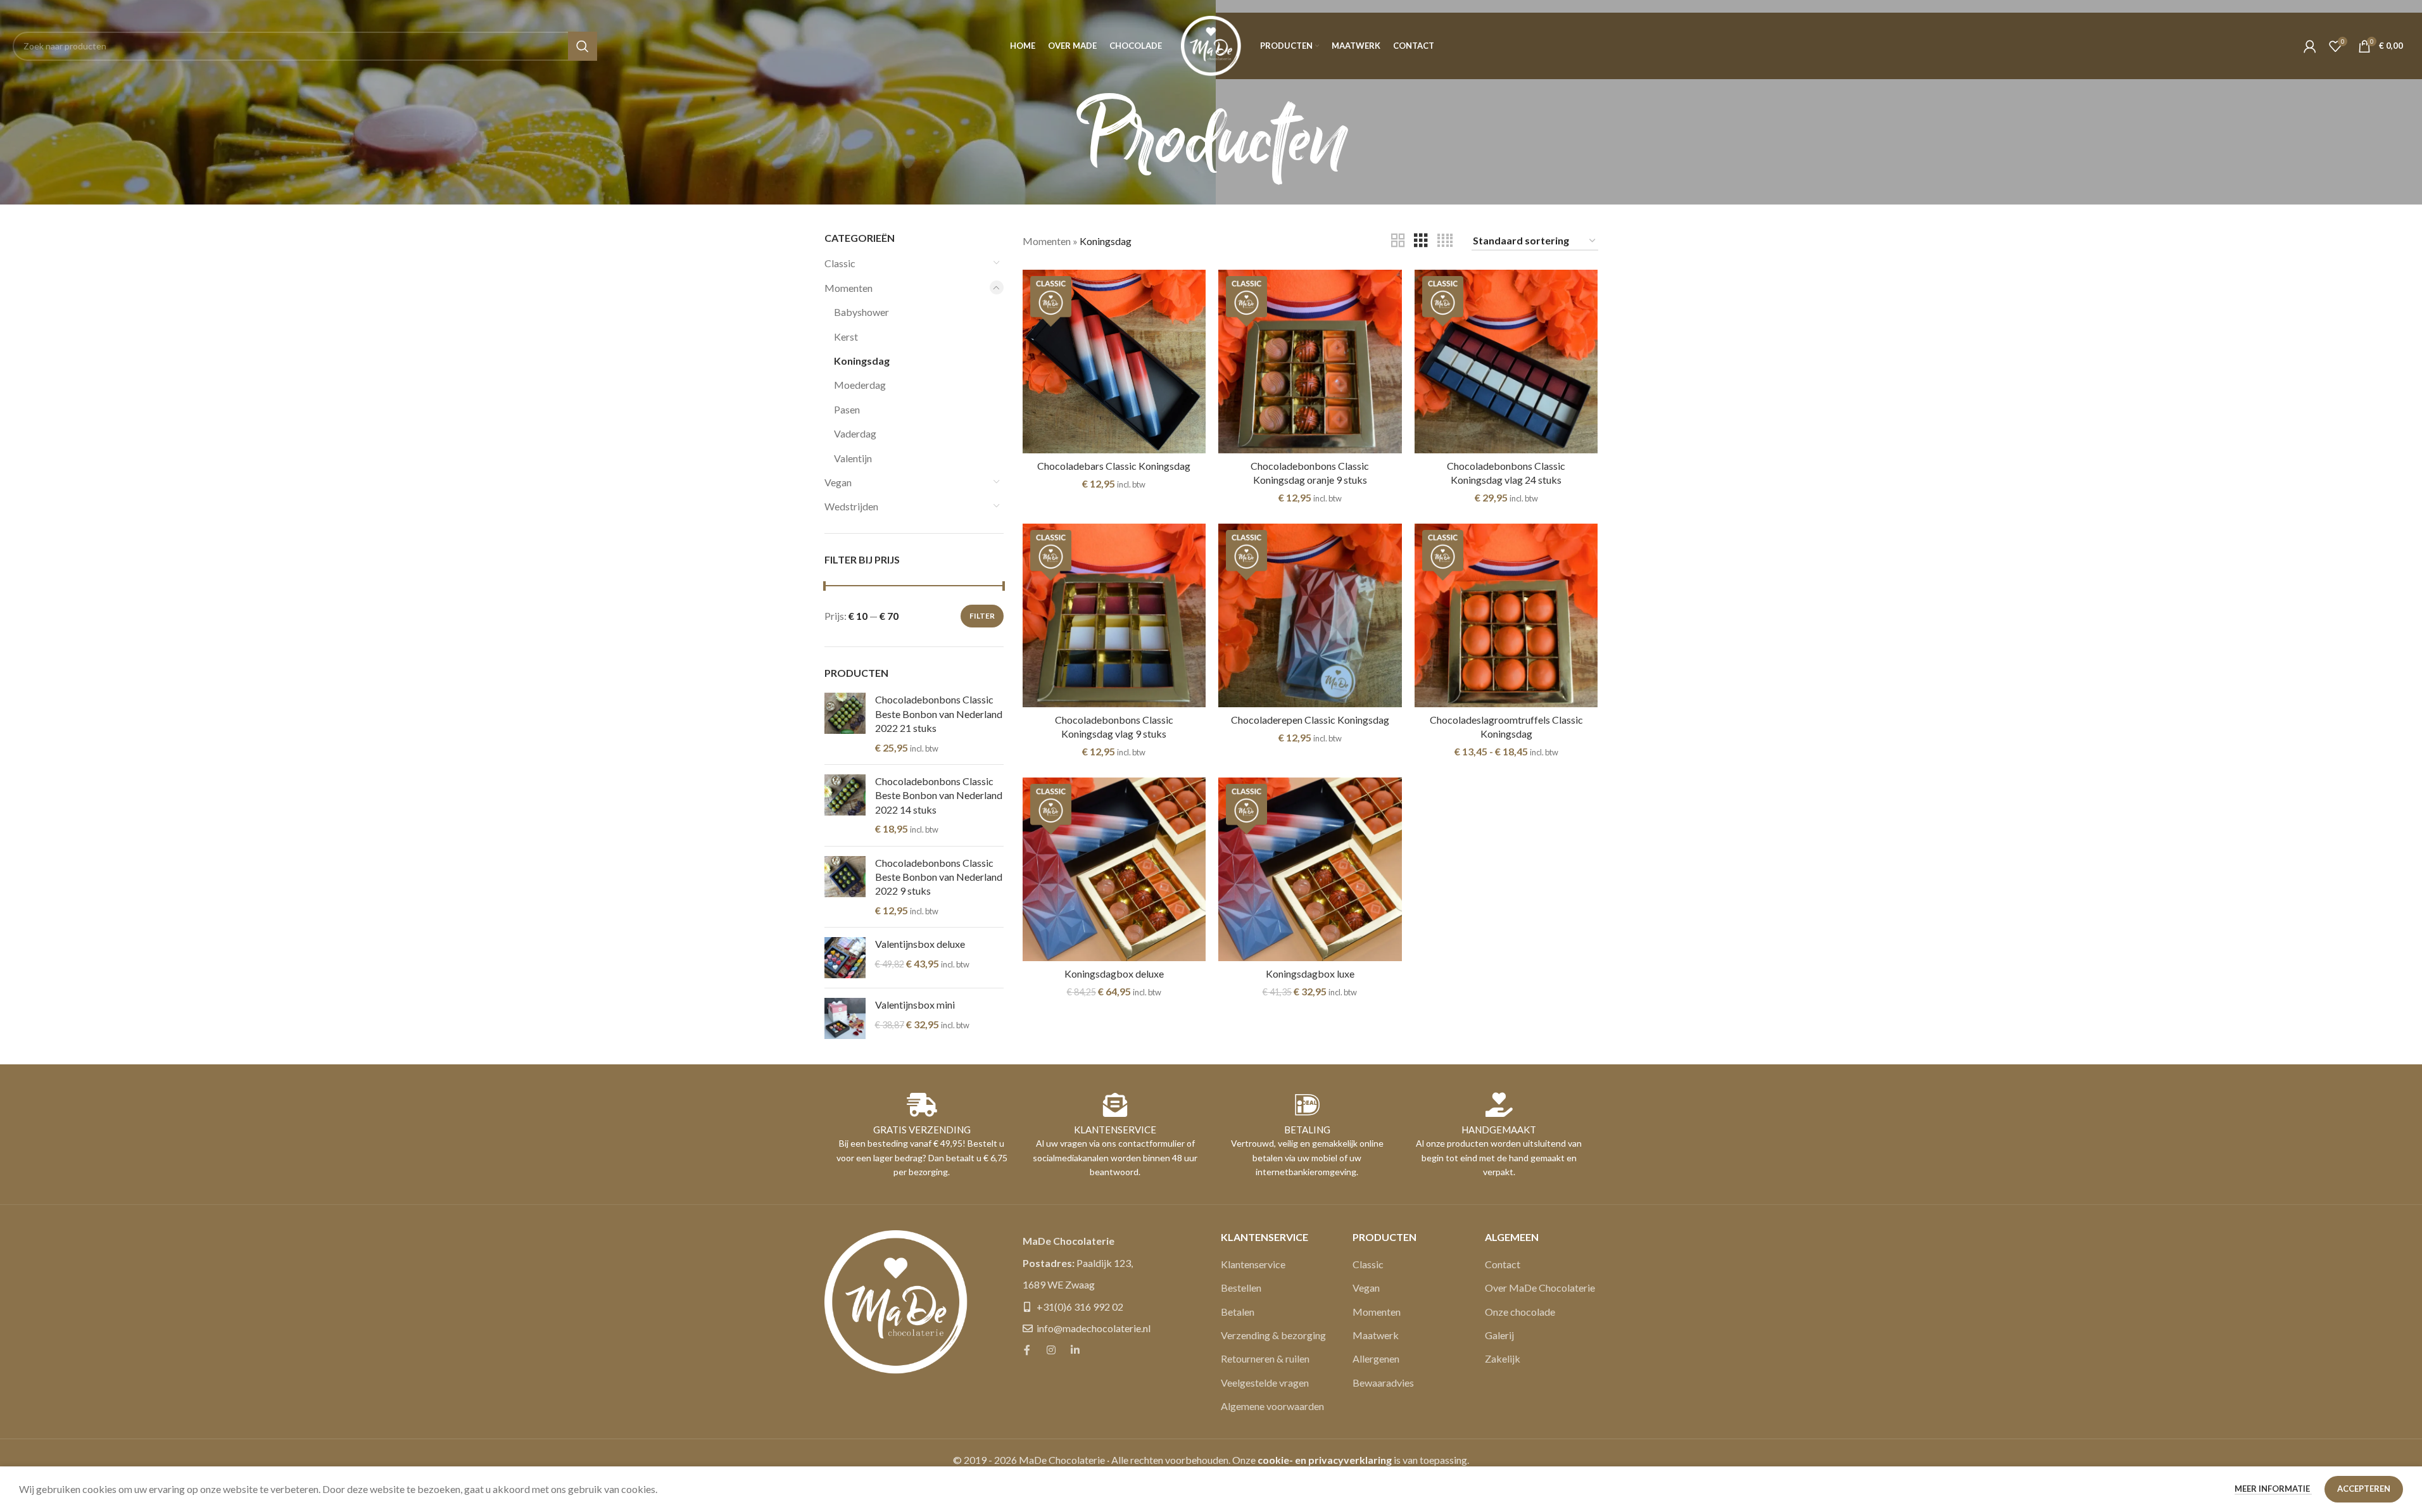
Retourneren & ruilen (1265, 1358)
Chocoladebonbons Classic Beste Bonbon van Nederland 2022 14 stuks (939, 795)
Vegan (838, 482)
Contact (1503, 1264)
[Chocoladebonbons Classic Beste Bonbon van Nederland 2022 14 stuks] (845, 805)
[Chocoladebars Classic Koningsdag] (1114, 362)
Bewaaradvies (1383, 1383)
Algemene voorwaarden (1272, 1406)
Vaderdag (855, 433)
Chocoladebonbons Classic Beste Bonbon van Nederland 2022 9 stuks (939, 877)
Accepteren (2364, 1489)
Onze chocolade (1520, 1312)
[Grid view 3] (1421, 241)
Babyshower (861, 312)
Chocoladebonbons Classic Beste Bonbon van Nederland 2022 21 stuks (939, 714)
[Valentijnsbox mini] (845, 1018)
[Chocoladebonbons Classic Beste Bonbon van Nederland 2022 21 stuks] (845, 724)
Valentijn (853, 458)
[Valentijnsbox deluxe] (845, 958)
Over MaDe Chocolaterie (1540, 1288)
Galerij (1499, 1335)
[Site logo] (1211, 45)
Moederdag (860, 385)
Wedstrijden (851, 506)
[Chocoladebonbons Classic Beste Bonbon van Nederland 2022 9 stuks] (845, 887)
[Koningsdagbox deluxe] (1114, 869)
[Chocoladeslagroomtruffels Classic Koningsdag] (1506, 615)
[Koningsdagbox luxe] (1310, 869)
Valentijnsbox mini (915, 1005)
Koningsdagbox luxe (1310, 973)
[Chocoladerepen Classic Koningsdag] (1310, 615)
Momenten (848, 288)
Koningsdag (862, 361)
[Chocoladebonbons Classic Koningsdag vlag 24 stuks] (1506, 362)
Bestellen (1241, 1288)
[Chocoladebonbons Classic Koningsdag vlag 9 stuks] (1114, 615)
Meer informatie (2273, 1489)
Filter (982, 616)
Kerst (846, 337)
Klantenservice (1253, 1264)
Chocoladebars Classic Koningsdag (1114, 466)
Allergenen (1376, 1358)
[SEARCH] (583, 46)
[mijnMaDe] (2310, 46)
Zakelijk (1503, 1358)
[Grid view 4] (1445, 241)
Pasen (847, 409)
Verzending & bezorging (1273, 1335)
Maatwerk (1376, 1335)
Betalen (1238, 1312)
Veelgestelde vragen (1265, 1383)
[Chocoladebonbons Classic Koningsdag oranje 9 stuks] (1310, 362)
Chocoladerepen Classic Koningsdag (1310, 720)
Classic (840, 263)
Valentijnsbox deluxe (920, 944)
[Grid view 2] (1398, 241)
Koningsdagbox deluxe (1114, 973)
